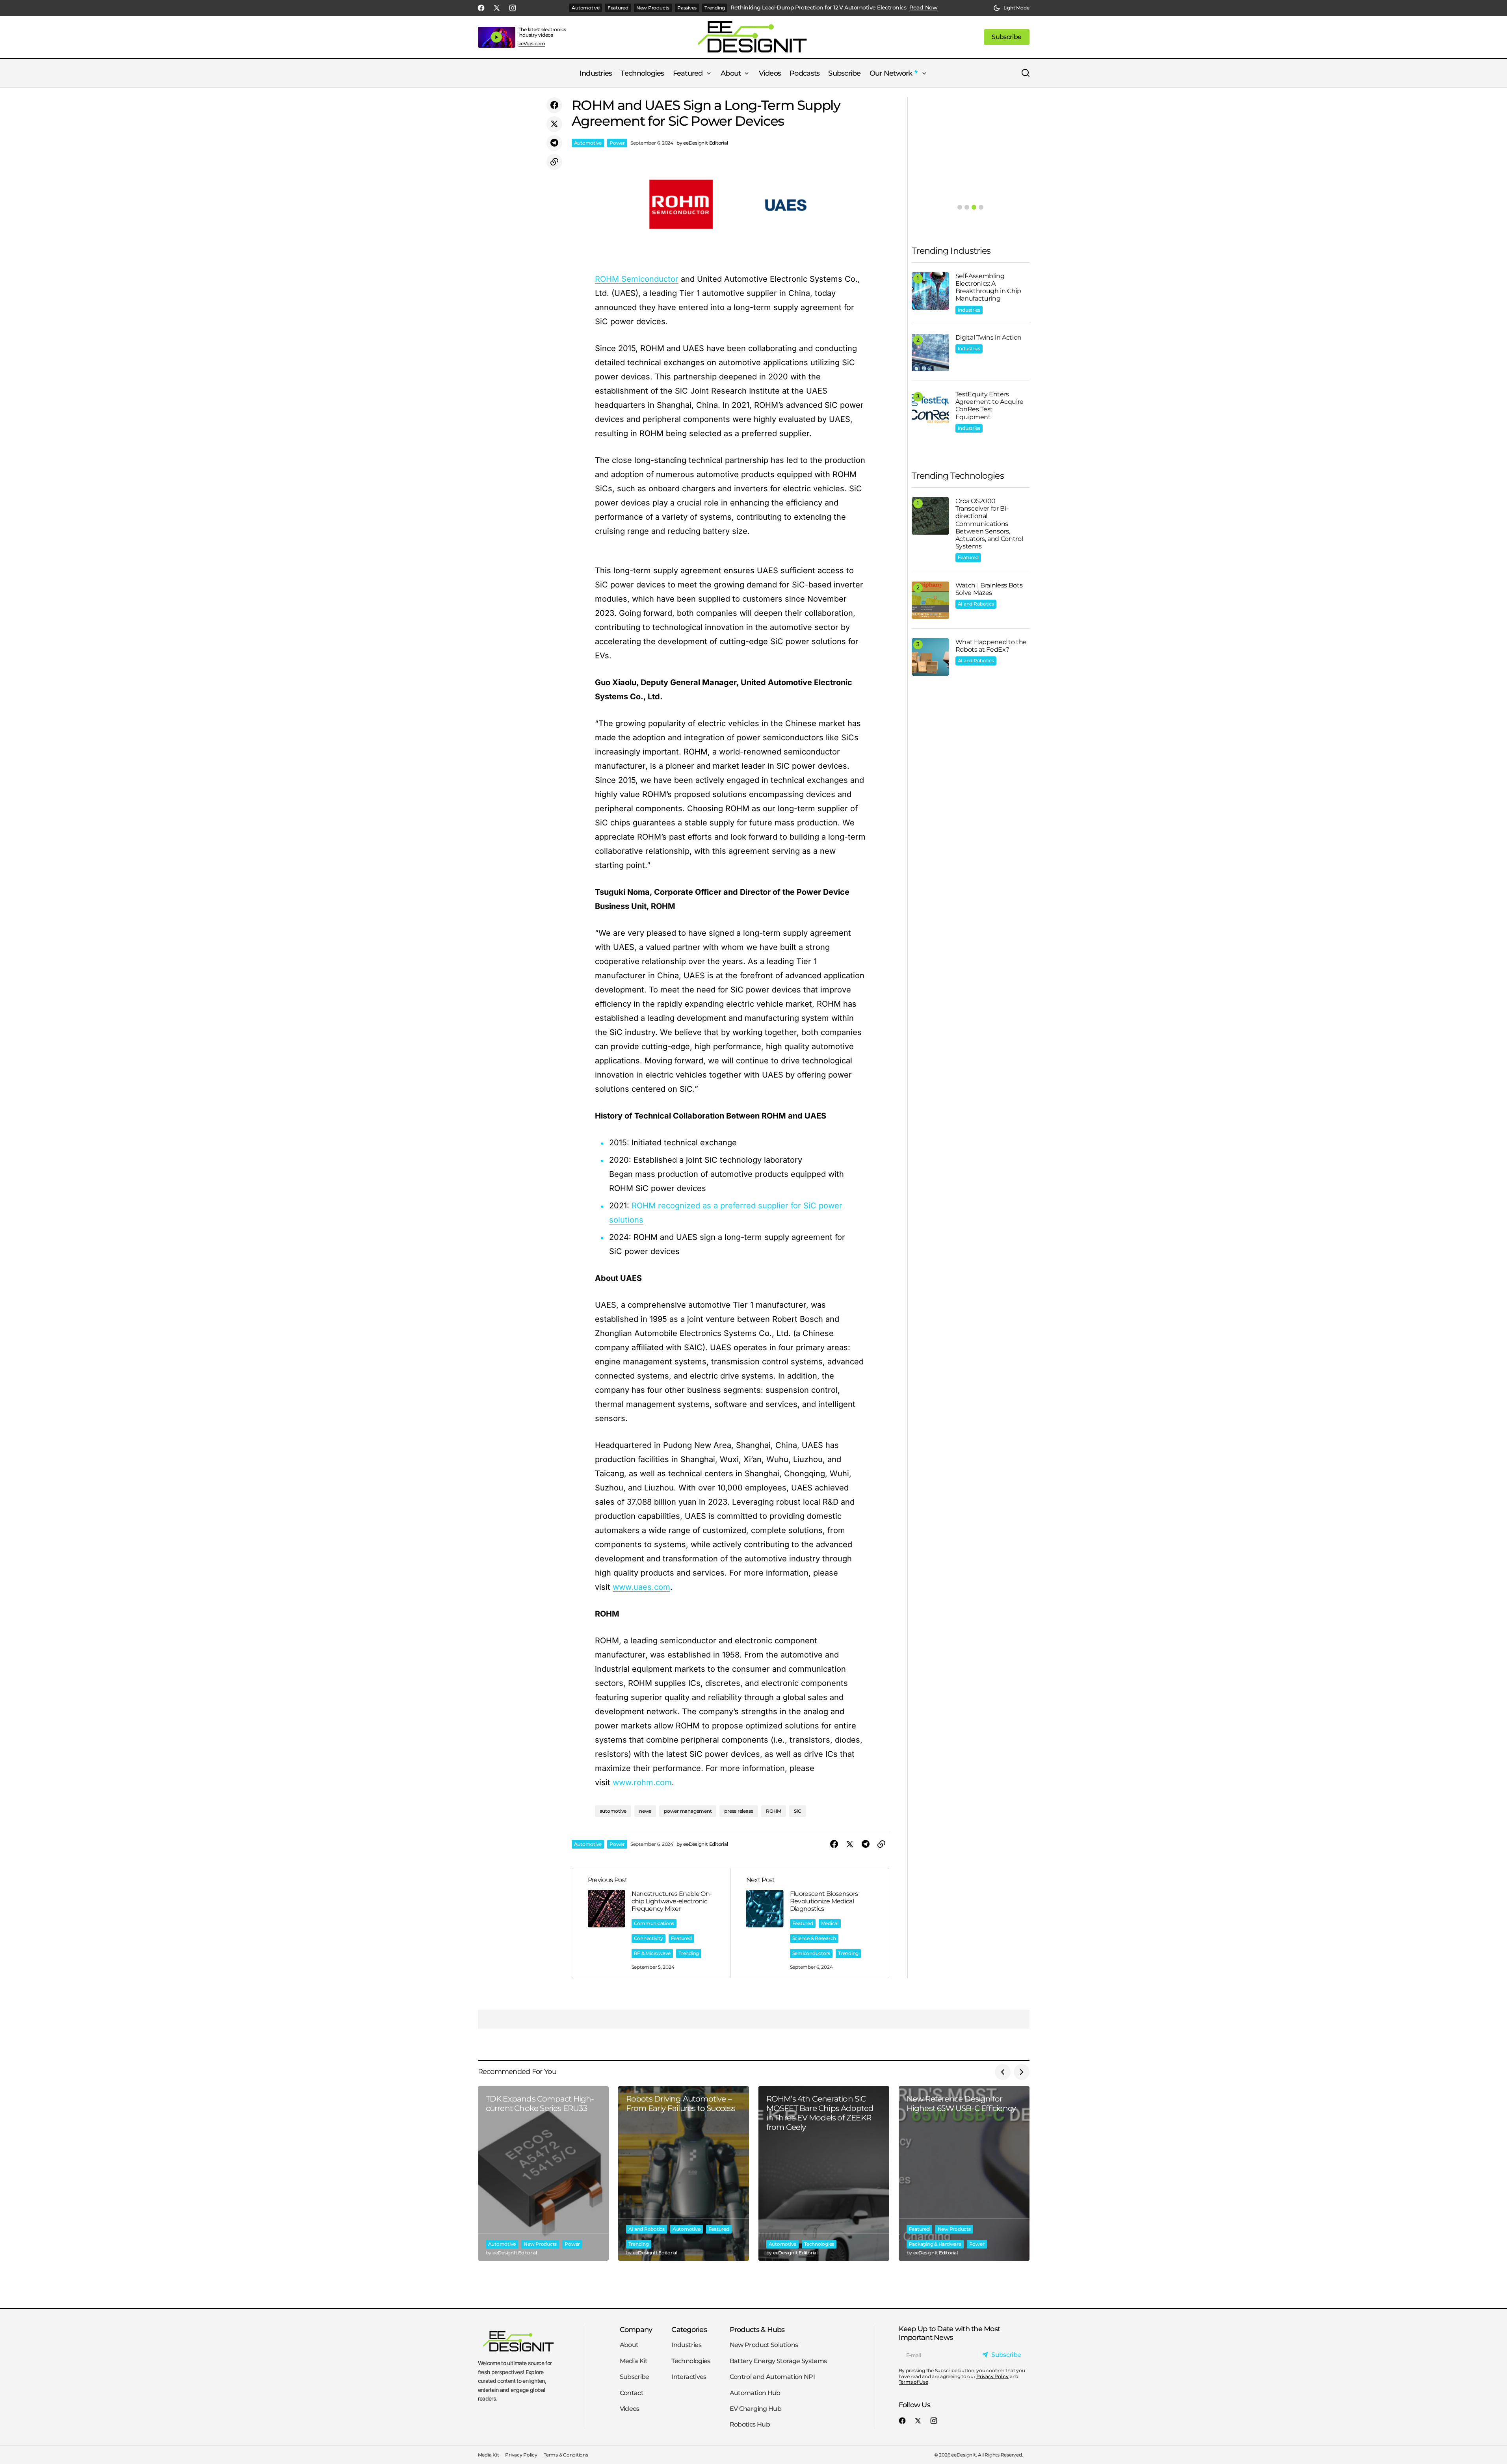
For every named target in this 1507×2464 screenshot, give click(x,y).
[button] (1011, 8)
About (629, 2345)
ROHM (774, 1811)
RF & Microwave (652, 1953)
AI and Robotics (976, 604)
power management (688, 1811)
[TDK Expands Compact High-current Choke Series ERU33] (543, 2173)
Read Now (924, 8)
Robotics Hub (750, 2424)
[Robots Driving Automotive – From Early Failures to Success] (684, 2173)
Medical (830, 1923)
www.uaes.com (641, 1587)
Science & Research (814, 1938)
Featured (618, 8)
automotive (613, 1811)
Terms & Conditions (566, 2455)
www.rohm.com (642, 1782)
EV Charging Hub (755, 2409)
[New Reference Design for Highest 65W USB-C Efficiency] (964, 2173)
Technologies (819, 2244)
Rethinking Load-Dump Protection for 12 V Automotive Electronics (818, 8)
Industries (969, 310)
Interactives (689, 2377)
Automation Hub (755, 2392)
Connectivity (649, 1938)
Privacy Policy (992, 2376)
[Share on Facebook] (554, 105)
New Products (653, 8)
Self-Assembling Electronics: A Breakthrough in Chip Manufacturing (989, 287)
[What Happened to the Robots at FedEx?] (930, 657)
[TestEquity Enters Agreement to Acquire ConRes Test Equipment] (930, 409)
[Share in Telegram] (554, 143)
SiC (797, 1811)
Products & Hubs (757, 2329)
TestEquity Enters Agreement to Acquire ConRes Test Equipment (990, 406)
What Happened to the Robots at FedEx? (991, 646)
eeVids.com (532, 44)
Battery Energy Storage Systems (778, 2361)
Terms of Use (913, 2382)
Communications (654, 1923)
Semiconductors (811, 1953)
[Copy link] (554, 162)
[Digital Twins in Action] (930, 352)
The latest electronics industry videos (543, 32)
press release (739, 1811)
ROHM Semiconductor (637, 279)
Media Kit (634, 2361)
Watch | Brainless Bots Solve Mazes (989, 589)
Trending (715, 8)
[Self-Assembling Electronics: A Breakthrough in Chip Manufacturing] (930, 291)
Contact (632, 2392)
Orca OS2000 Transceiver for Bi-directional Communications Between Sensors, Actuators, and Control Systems (989, 524)
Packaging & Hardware (935, 2244)
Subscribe (635, 2377)
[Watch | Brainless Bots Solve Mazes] (930, 600)
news (645, 1811)
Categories (689, 2329)
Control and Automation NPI (772, 2377)
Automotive (586, 8)
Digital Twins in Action (989, 337)
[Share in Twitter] (554, 124)
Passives (687, 8)
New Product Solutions (764, 2345)
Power (617, 143)
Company (636, 2329)
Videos (630, 2409)
